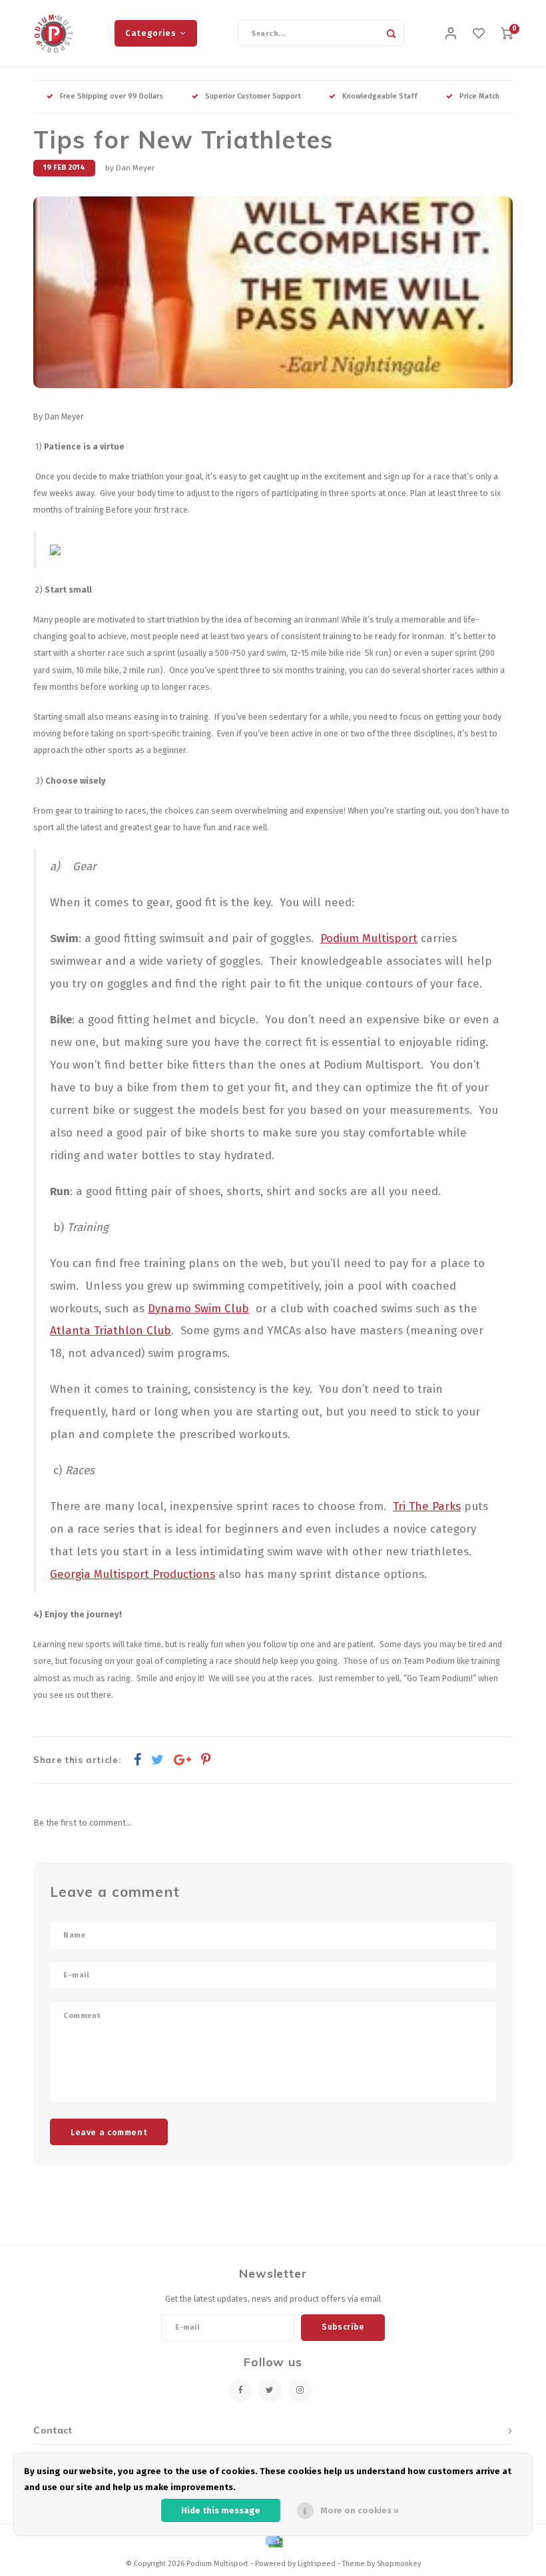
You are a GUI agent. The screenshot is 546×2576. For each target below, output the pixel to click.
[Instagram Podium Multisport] (300, 2391)
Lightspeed (317, 2564)
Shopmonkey (399, 2564)
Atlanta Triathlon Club (111, 1330)
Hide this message (221, 2510)
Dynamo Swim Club (198, 1308)
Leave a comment (109, 2132)
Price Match (479, 96)
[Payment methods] (273, 2540)
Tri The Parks (427, 1506)
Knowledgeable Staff (380, 96)
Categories (150, 33)
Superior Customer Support (253, 96)
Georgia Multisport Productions (133, 1574)
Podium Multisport (369, 938)
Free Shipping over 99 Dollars (112, 96)
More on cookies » (360, 2510)
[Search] (391, 33)
